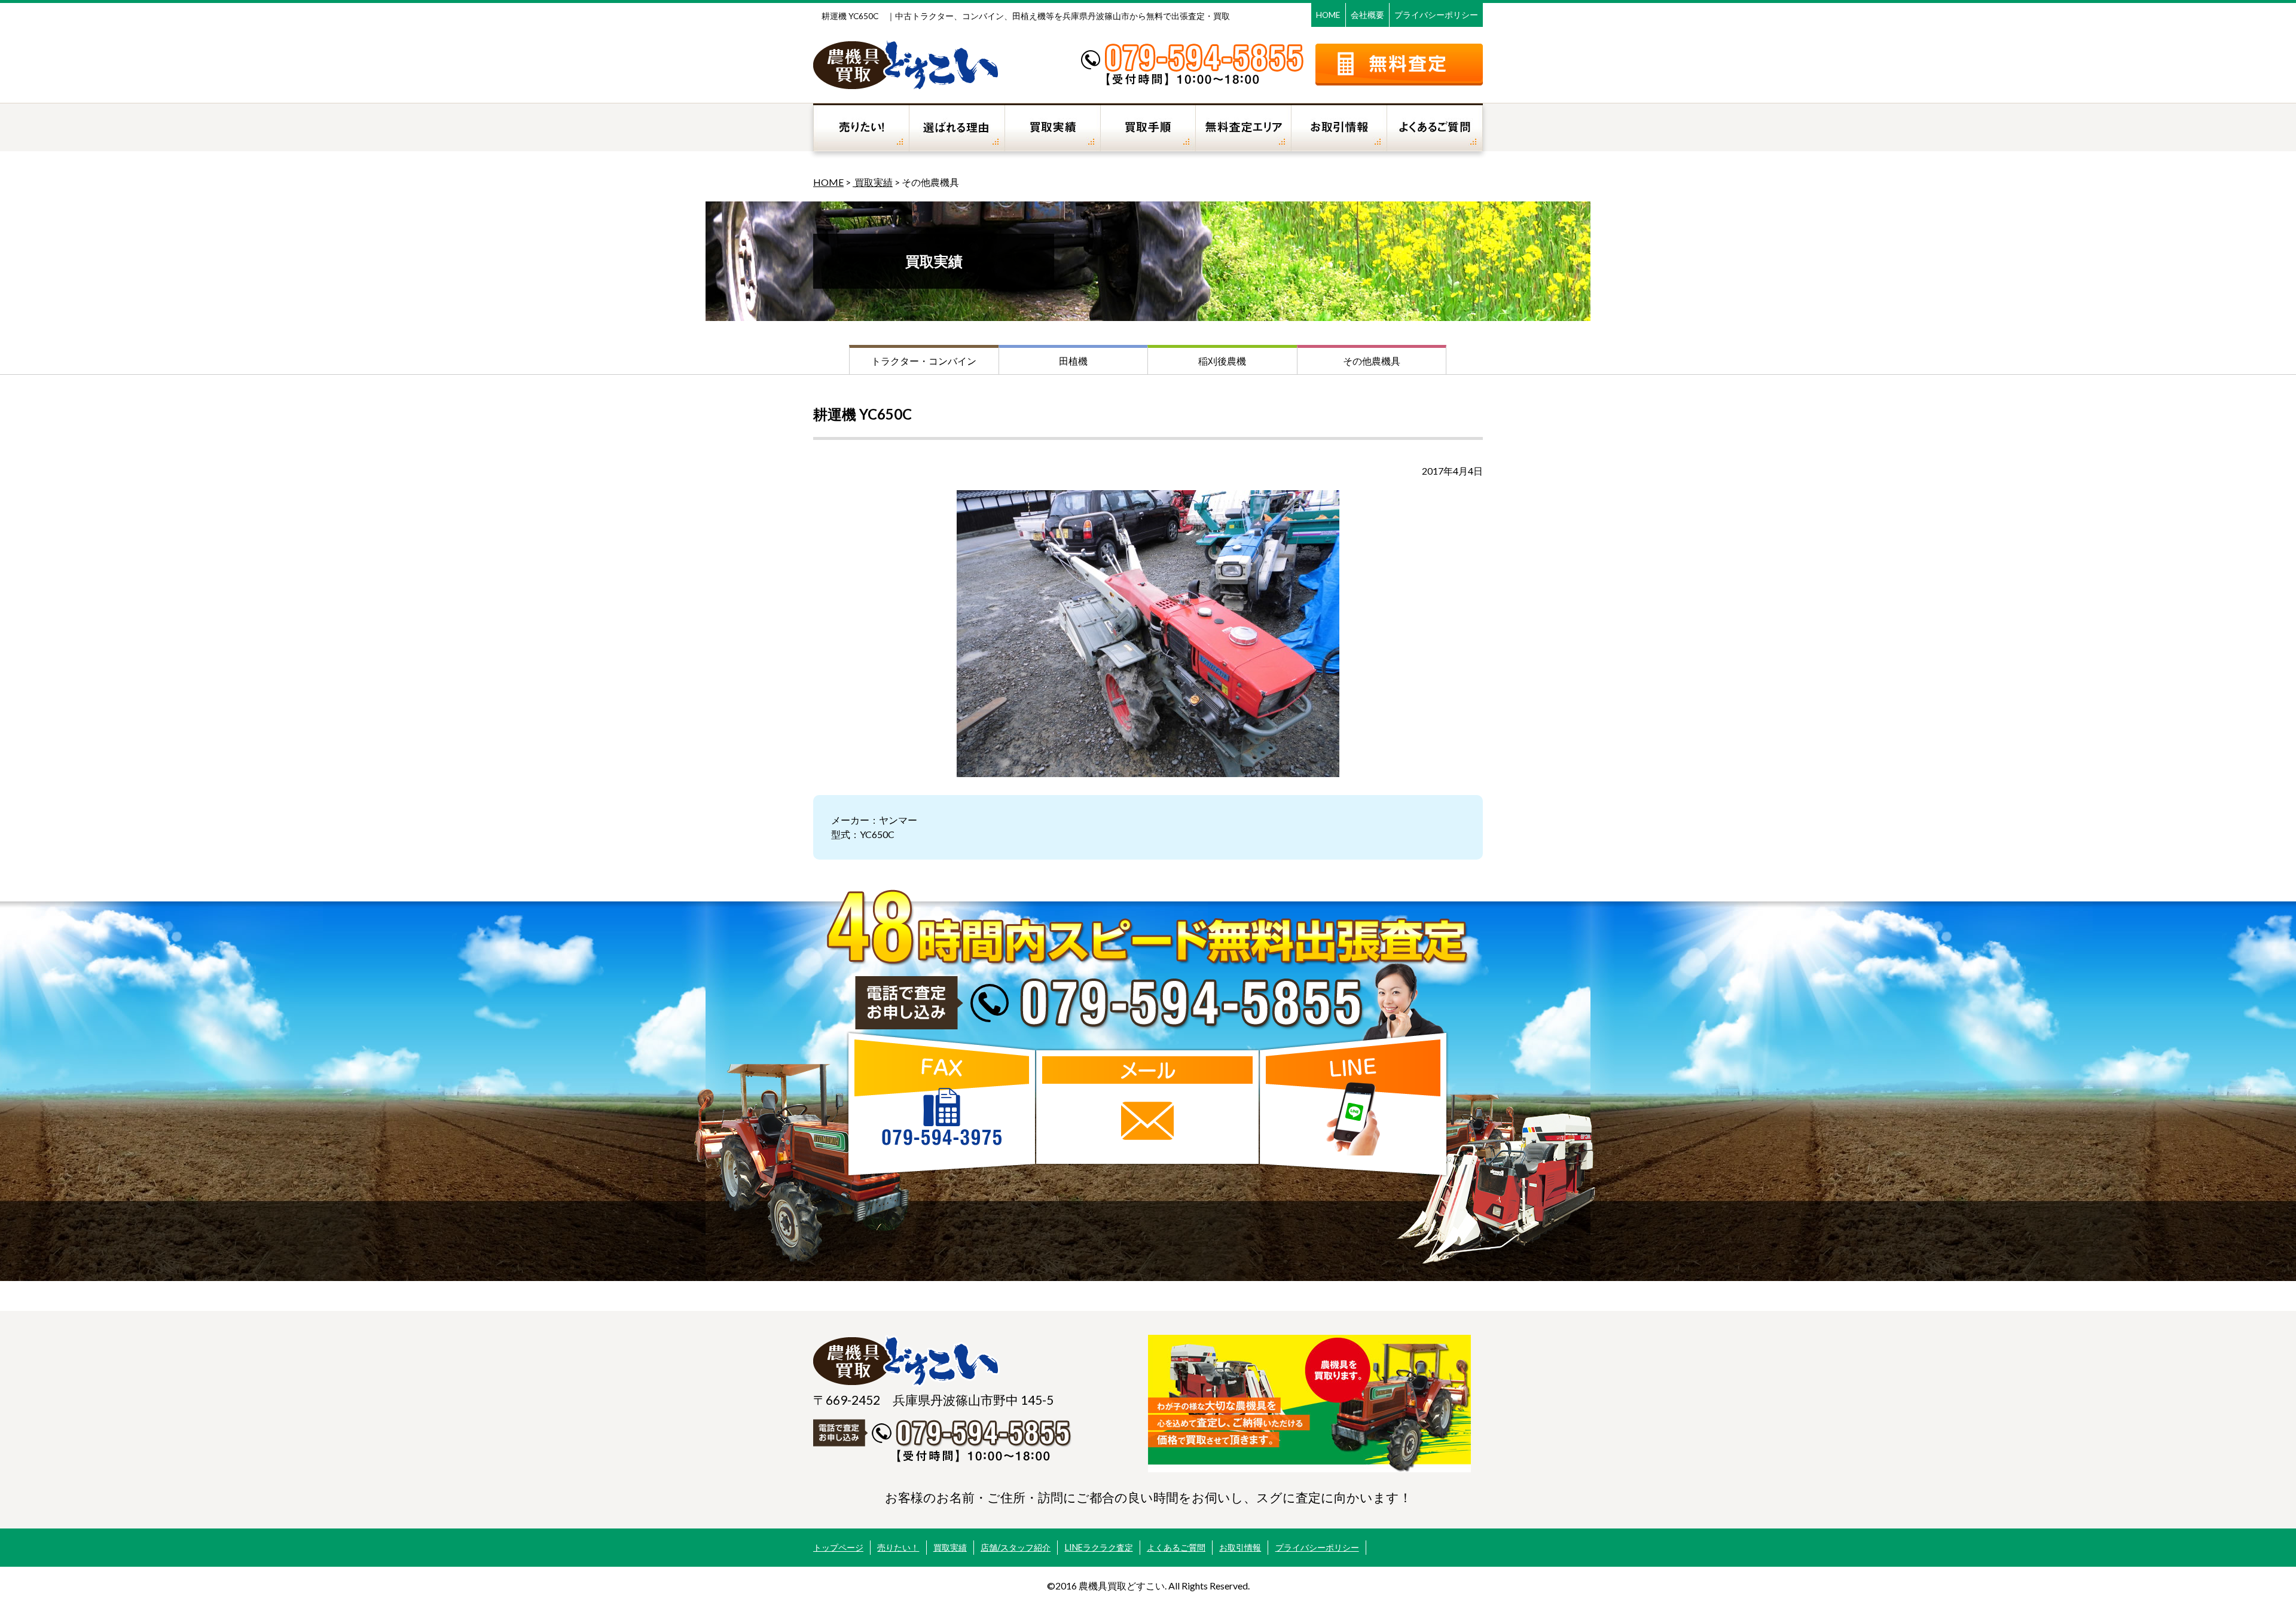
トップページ (838, 1547)
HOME (1328, 15)
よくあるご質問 (1176, 1547)
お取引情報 (1240, 1547)
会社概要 (1367, 15)
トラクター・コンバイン (924, 361)
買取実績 (873, 182)
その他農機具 (1372, 361)
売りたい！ (898, 1547)
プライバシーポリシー (1436, 15)
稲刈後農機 (1222, 361)
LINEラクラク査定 (1099, 1547)
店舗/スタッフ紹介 (1016, 1547)
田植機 (1073, 361)
